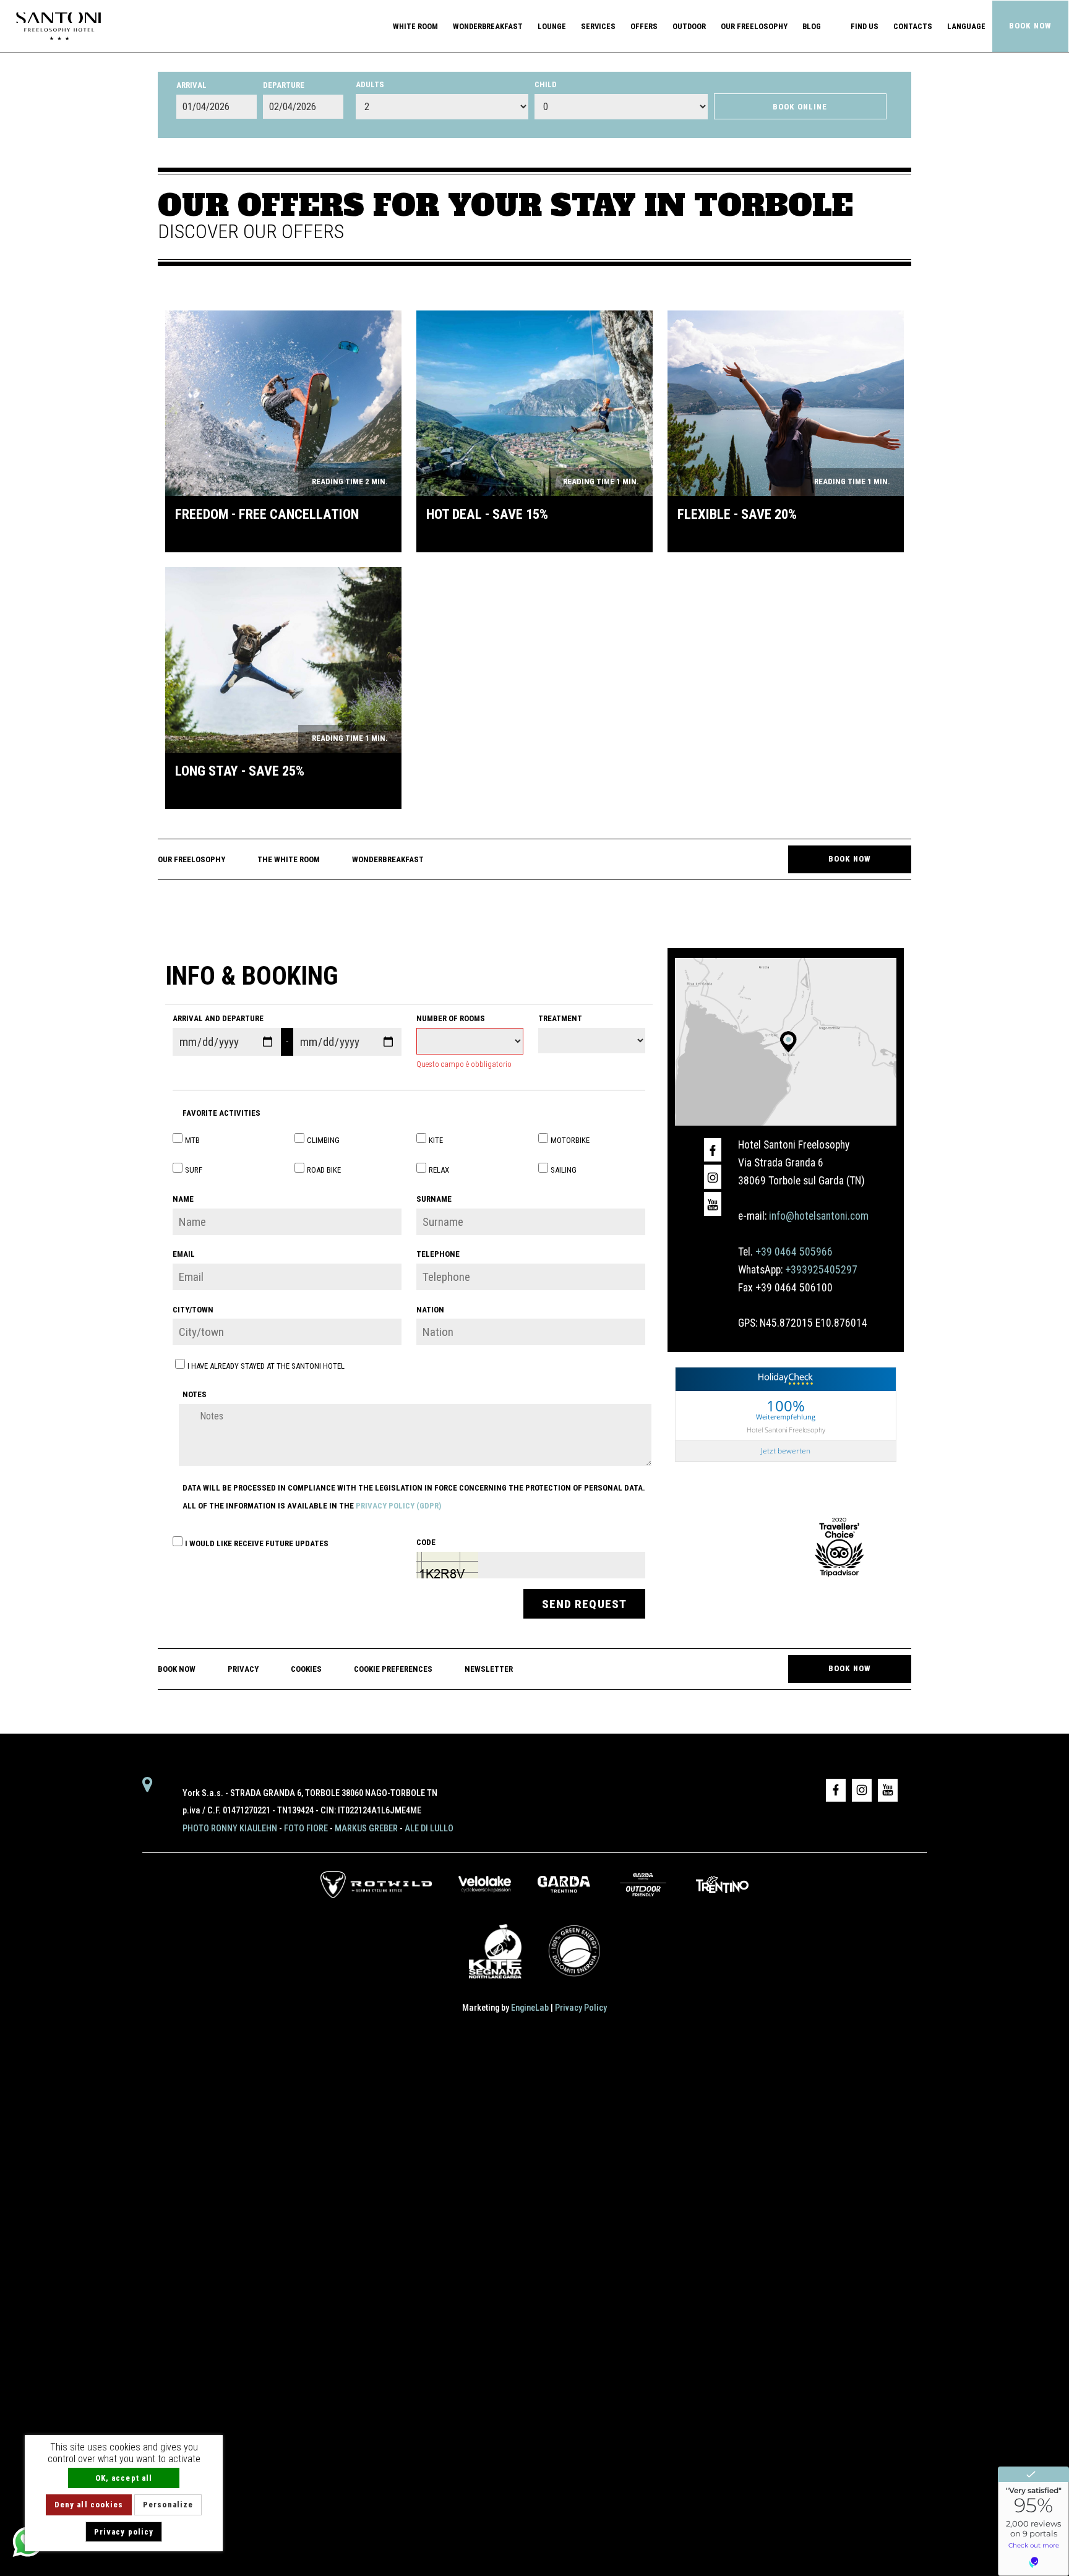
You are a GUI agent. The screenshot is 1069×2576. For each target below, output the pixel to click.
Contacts (913, 26)
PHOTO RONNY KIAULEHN (230, 1829)
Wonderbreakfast (488, 26)
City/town (193, 1310)
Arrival (191, 85)
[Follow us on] (713, 1204)
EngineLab (530, 2008)
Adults (370, 84)
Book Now (1030, 26)
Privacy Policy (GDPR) (398, 1506)
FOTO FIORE (306, 1829)
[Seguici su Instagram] (713, 1176)
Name (183, 1199)
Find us (865, 26)
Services (598, 26)
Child (546, 84)
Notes (195, 1394)
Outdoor (689, 26)
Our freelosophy (754, 26)
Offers (644, 26)
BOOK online (800, 107)
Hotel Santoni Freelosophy (786, 1429)
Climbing (323, 1140)
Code (426, 1542)
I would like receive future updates (257, 1543)
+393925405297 (821, 1270)
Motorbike (570, 1140)
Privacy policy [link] (124, 2532)
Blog (812, 26)
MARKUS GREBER (366, 1829)
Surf (194, 1170)
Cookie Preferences (393, 1669)
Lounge (552, 26)
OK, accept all (124, 2478)
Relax (439, 1170)
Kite (436, 1140)
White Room (415, 26)
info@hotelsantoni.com (819, 1216)
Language (966, 26)
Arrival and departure (218, 1018)
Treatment (560, 1018)
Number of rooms (451, 1018)
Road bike (324, 1170)
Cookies (306, 1669)
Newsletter (489, 1669)
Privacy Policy (581, 2008)
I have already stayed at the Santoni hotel (266, 1366)
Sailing (564, 1170)
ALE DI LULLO (429, 1829)
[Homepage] (58, 25)
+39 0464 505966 (794, 1252)
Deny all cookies (89, 2505)
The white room (289, 859)
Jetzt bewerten (786, 1451)
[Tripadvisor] (840, 1546)
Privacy (243, 1669)
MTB (192, 1140)
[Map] (786, 1041)
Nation (430, 1310)
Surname (434, 1199)
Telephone (438, 1254)
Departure (284, 85)
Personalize (168, 2505)
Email (184, 1254)
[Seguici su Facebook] (713, 1150)
